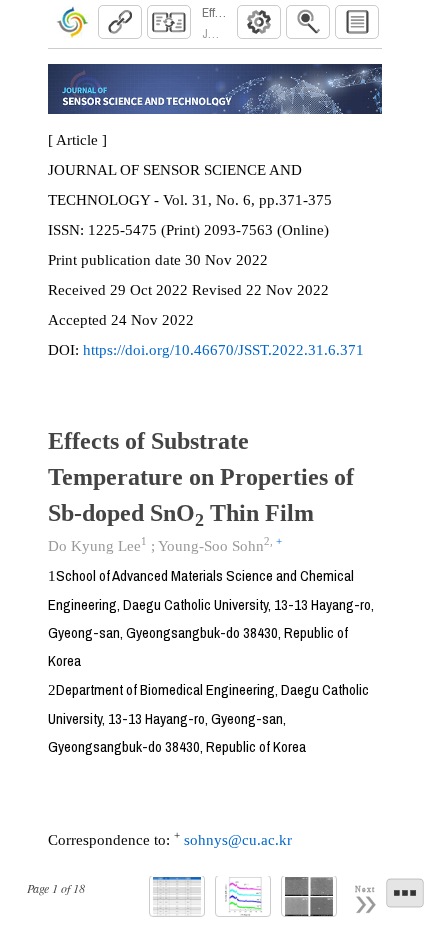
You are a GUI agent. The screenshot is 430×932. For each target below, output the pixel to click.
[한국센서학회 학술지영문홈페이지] (72, 22)
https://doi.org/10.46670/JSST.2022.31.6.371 (223, 350)
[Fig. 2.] (309, 896)
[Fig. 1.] (243, 896)
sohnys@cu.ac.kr (236, 840)
